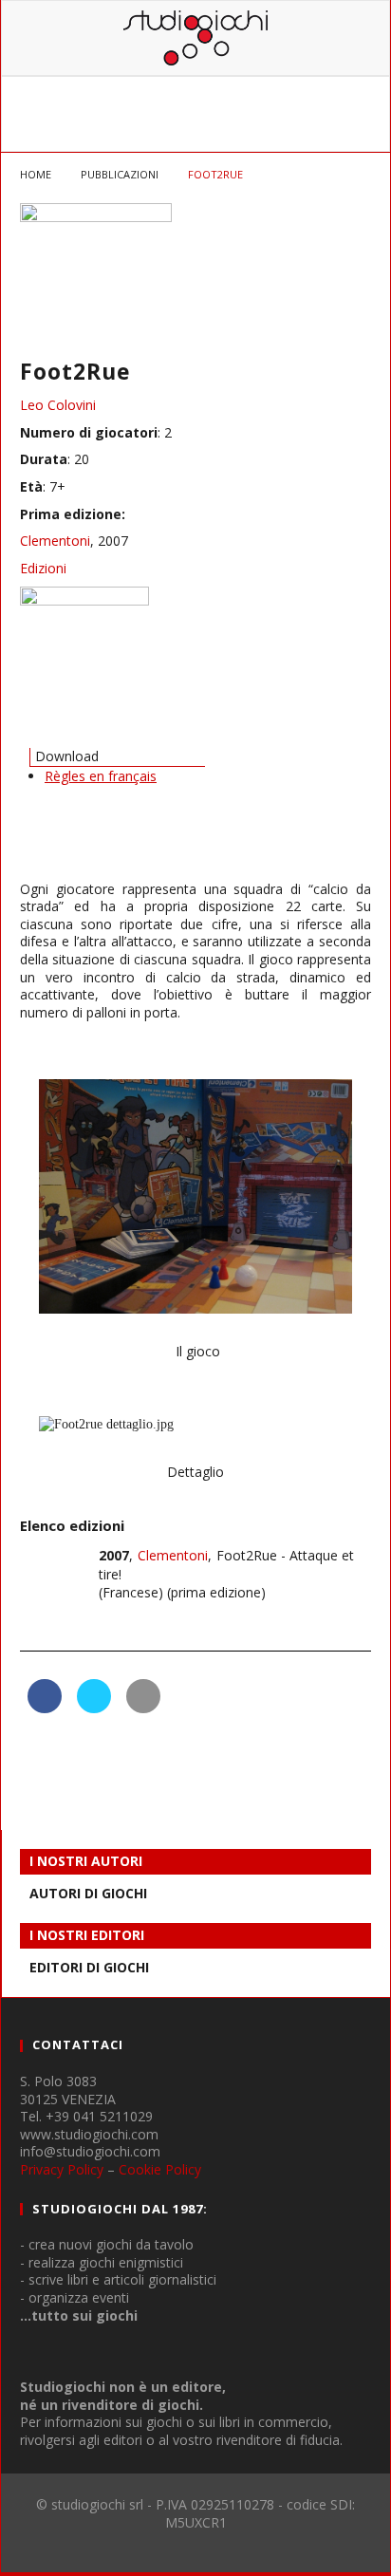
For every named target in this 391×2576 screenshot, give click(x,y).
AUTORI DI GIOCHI (88, 1893)
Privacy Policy (62, 2169)
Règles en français (101, 776)
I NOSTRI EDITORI (87, 1935)
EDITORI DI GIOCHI (89, 1967)
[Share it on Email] (143, 1708)
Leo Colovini (58, 405)
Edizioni (43, 568)
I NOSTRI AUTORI (86, 1861)
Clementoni (55, 541)
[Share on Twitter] (94, 1708)
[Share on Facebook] (45, 1708)
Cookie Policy (160, 2169)
